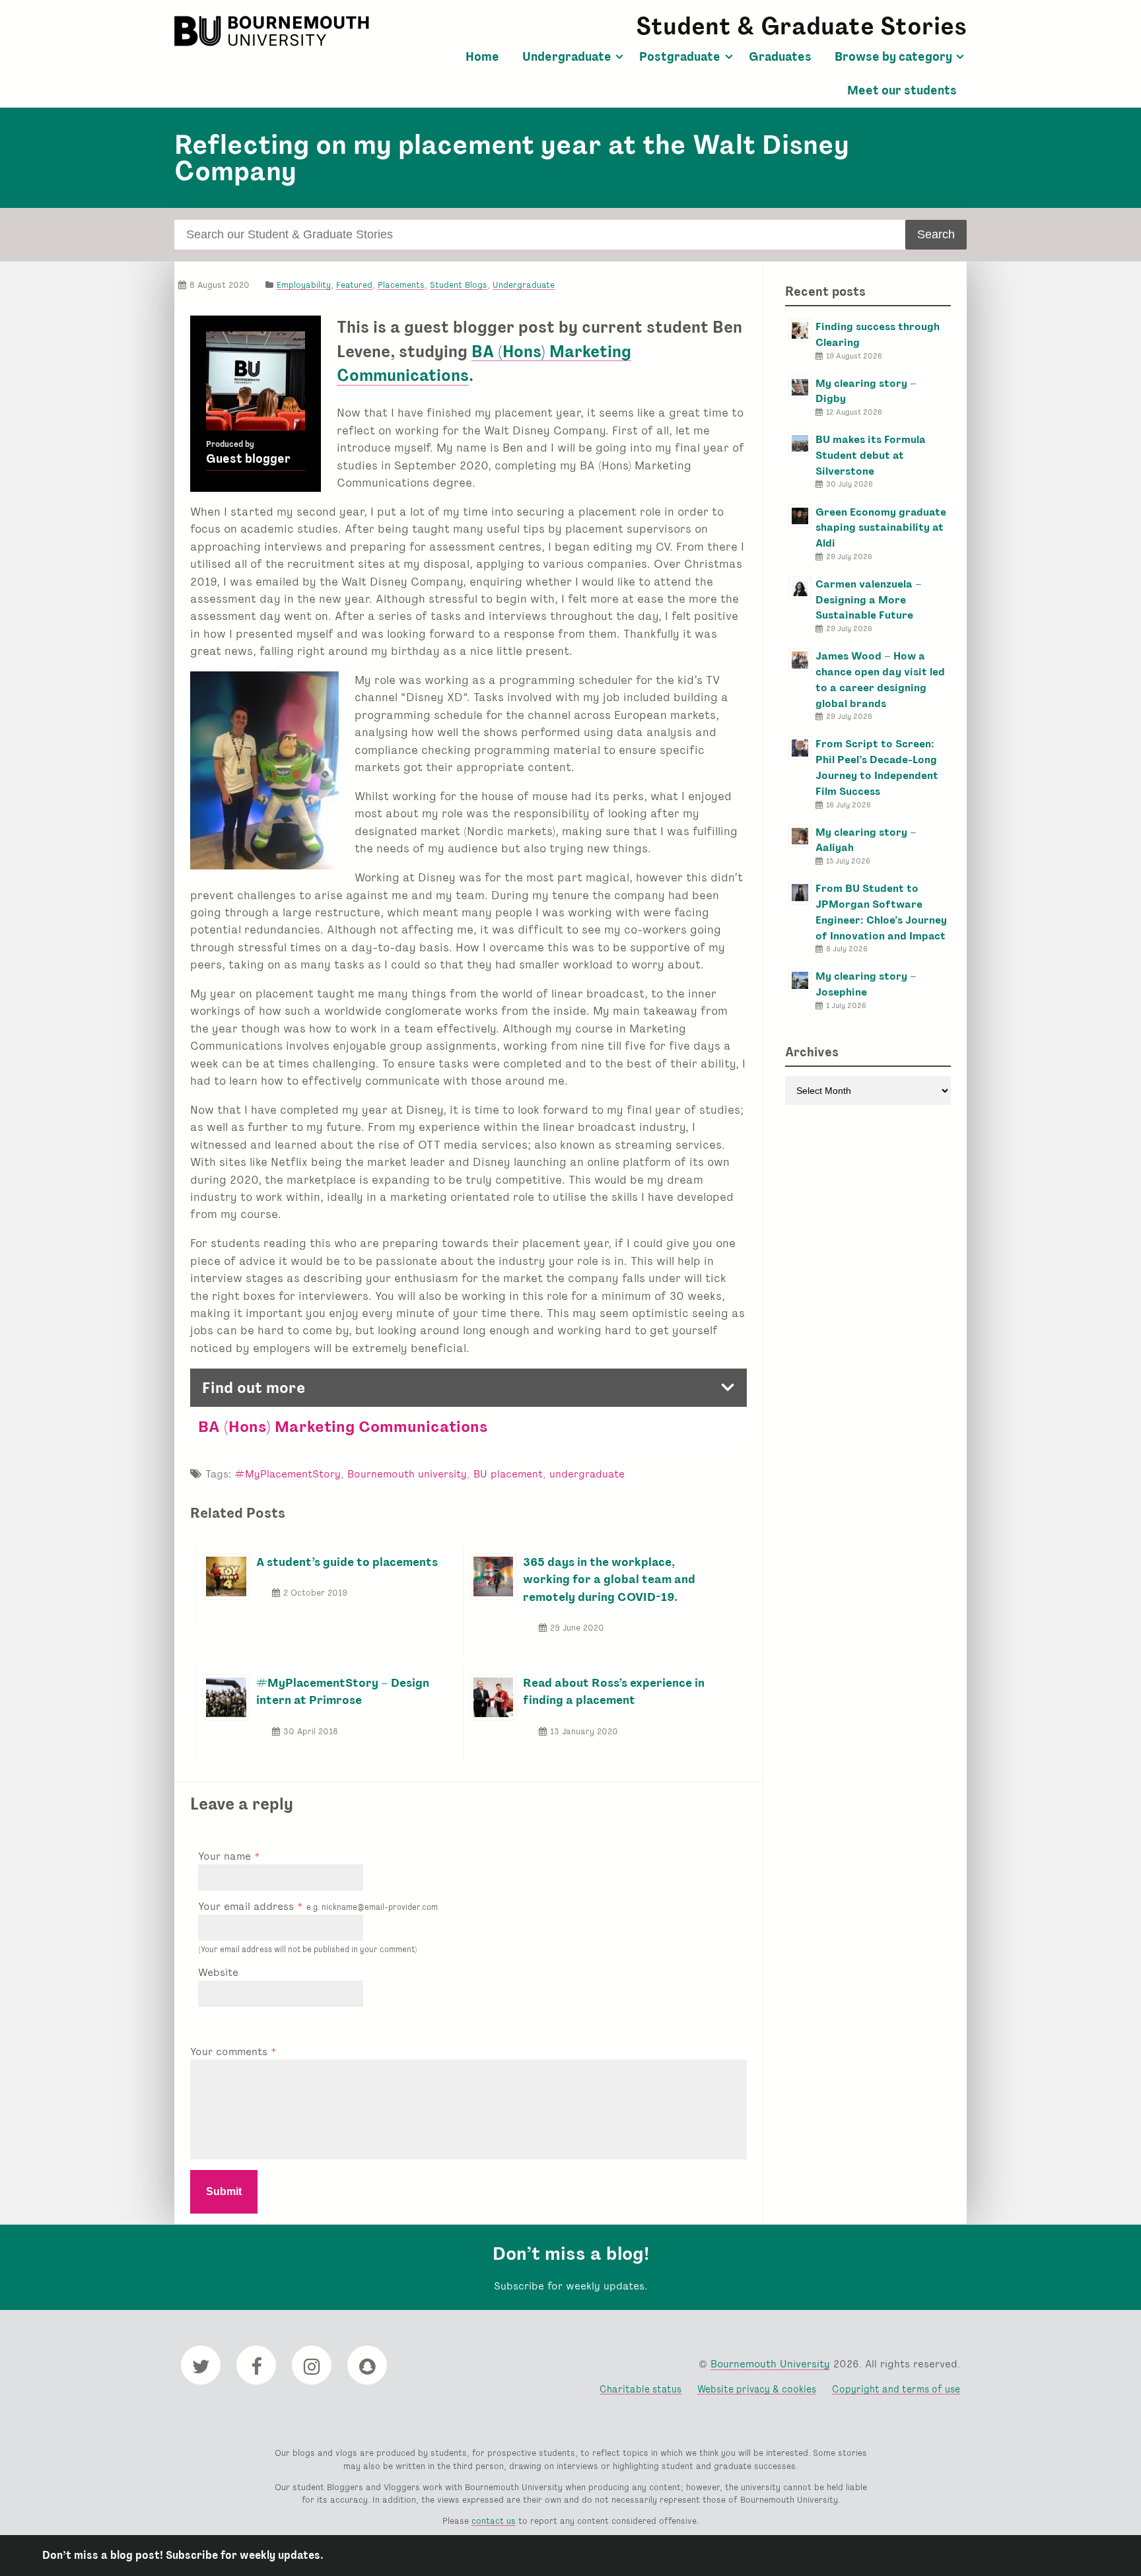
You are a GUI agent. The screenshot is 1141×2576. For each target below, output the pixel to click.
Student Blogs (459, 285)
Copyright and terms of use (896, 2389)
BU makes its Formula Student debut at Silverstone (871, 455)
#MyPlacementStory (288, 1474)
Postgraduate (680, 57)
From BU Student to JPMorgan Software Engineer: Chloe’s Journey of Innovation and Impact (881, 912)
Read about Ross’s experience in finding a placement (614, 1691)
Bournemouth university (407, 1474)
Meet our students (902, 90)
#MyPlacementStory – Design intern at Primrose (343, 1691)
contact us (494, 2521)
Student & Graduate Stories (801, 26)
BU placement (508, 1474)
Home (482, 57)
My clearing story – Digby (866, 391)
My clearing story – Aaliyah (866, 840)
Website (218, 1972)
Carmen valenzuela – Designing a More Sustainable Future (869, 600)
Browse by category (893, 57)
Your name (226, 1856)
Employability (304, 285)
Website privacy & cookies (757, 2389)
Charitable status (640, 2389)
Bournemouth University (273, 31)
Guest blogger (248, 459)
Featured (354, 285)
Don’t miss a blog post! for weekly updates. (183, 2555)
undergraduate (587, 1474)
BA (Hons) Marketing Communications (343, 1426)
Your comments (230, 2051)
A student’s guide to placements (347, 1562)
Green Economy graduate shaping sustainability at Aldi (881, 528)
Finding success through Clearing (878, 334)
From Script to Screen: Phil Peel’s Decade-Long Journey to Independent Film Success (877, 767)
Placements (401, 285)
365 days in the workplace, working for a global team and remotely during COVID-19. (609, 1579)
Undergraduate (567, 57)
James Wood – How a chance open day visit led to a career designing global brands (880, 679)
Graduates (780, 57)
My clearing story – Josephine (866, 984)
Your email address (318, 1906)
